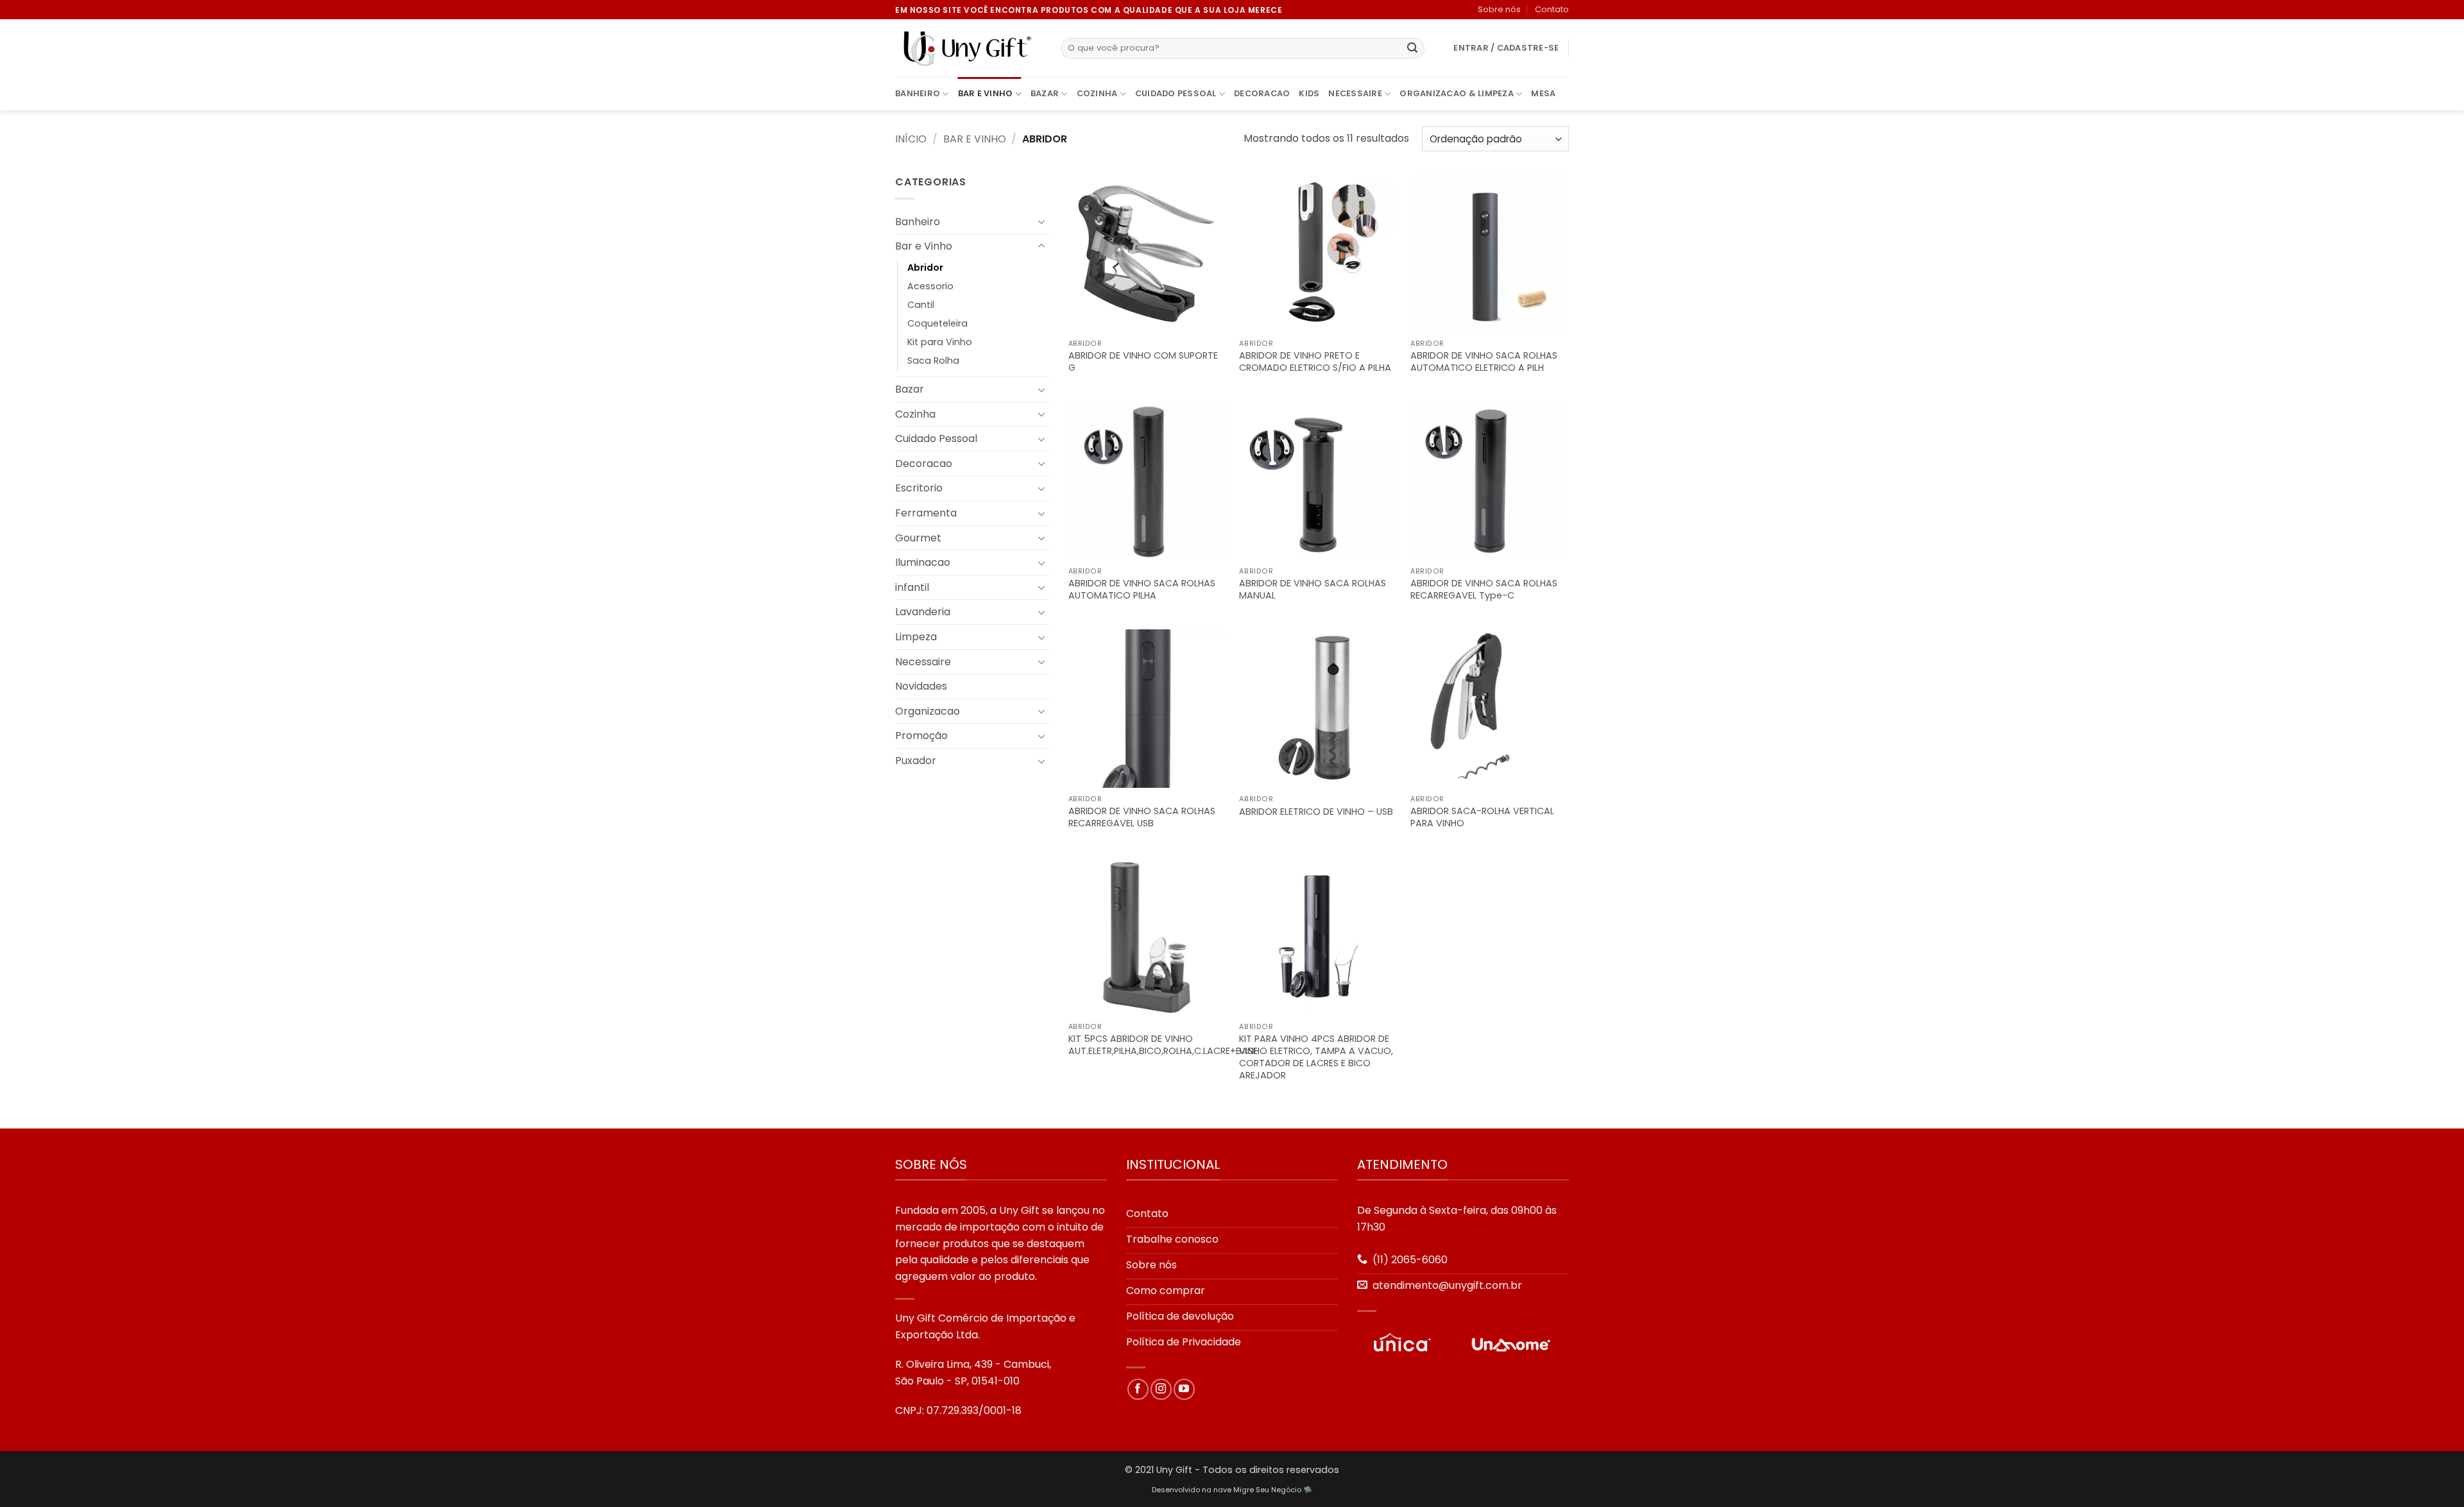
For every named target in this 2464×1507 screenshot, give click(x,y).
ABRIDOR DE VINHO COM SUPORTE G (1143, 362)
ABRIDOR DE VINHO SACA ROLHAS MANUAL (1313, 589)
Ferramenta (926, 513)
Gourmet (918, 538)
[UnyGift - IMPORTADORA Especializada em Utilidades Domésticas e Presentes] (968, 49)
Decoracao (1262, 93)
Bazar (1045, 93)
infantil (912, 587)
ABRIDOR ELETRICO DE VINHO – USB (1316, 812)
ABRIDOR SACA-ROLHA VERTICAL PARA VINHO (1482, 817)
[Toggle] (1041, 221)
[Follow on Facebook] (1138, 1389)
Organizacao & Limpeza (1456, 93)
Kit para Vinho (940, 342)
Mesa (1543, 93)
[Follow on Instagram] (1161, 1389)
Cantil (921, 305)
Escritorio (919, 488)
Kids (1309, 93)
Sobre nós (1499, 9)
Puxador (916, 761)
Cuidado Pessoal (1176, 93)
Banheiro (918, 93)
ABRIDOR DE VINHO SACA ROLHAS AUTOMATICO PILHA (1142, 589)
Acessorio (930, 286)
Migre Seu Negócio (1267, 1490)
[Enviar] (1412, 49)
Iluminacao (923, 562)
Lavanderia (923, 612)
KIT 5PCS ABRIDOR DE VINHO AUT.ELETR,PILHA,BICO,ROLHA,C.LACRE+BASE (1163, 1045)
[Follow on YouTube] (1184, 1389)
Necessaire (1355, 93)
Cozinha (1097, 93)
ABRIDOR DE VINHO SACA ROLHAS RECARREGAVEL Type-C (1484, 589)
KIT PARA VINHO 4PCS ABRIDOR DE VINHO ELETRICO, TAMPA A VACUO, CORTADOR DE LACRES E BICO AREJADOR (1316, 1057)
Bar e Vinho (986, 93)
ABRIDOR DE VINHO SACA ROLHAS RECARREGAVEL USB (1142, 817)
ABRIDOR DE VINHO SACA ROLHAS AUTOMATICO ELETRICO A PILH (1484, 362)
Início (911, 139)
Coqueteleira (937, 323)
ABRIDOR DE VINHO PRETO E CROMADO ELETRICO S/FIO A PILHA (1315, 362)
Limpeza (916, 637)
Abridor (925, 268)
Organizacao (928, 711)
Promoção (921, 736)
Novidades (921, 686)
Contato (1552, 9)
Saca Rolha (933, 361)
